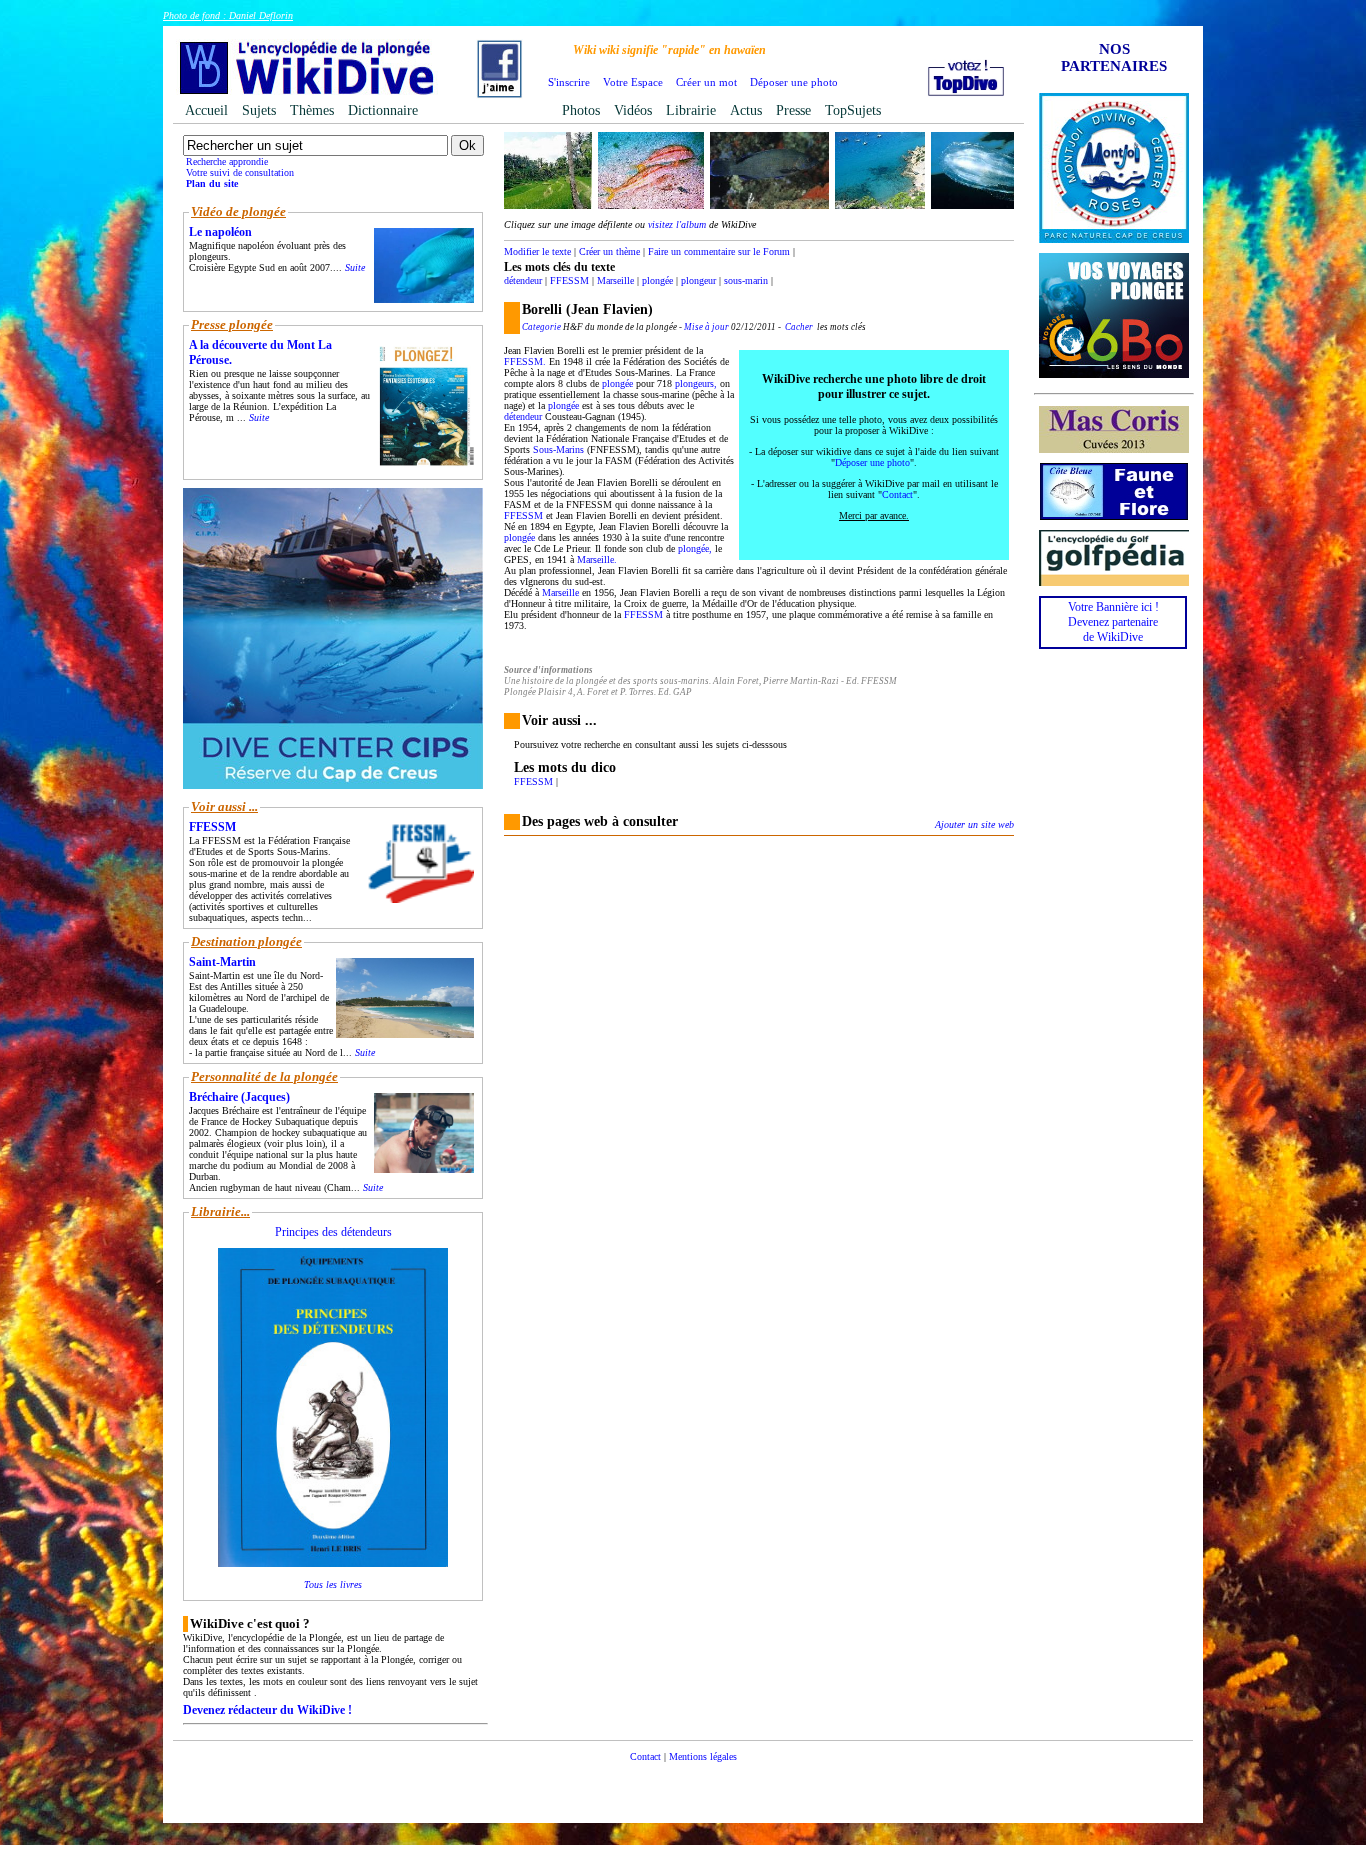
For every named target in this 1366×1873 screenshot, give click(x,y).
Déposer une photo (794, 82)
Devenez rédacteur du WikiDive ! (267, 1710)
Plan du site (212, 183)
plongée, (695, 548)
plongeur (698, 280)
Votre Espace (633, 82)
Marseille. (597, 559)
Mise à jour (706, 327)
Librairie (691, 110)
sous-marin (746, 280)
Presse (793, 110)
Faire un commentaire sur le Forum (719, 251)
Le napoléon (220, 232)
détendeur (523, 280)
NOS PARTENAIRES (1114, 57)
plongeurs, (696, 383)
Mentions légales (703, 1756)
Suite (355, 267)
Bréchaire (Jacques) (239, 1097)
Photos (581, 110)
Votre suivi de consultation (240, 172)
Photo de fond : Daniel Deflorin (228, 15)
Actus (746, 110)
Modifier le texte (537, 251)
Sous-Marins (558, 449)
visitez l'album (677, 224)
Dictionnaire (383, 110)
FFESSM (569, 280)
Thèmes (312, 110)
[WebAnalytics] (683, 1786)
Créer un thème (609, 251)
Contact (897, 494)
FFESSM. (525, 361)
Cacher (799, 327)
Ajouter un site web (974, 824)
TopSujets (853, 110)
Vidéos (633, 110)
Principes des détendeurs (333, 1232)
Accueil (206, 110)
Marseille (615, 280)
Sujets (259, 110)
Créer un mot (706, 82)
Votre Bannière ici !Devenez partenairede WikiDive (1113, 622)
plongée (657, 280)
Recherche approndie (227, 161)
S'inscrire (569, 82)
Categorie (541, 327)
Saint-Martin (222, 962)
